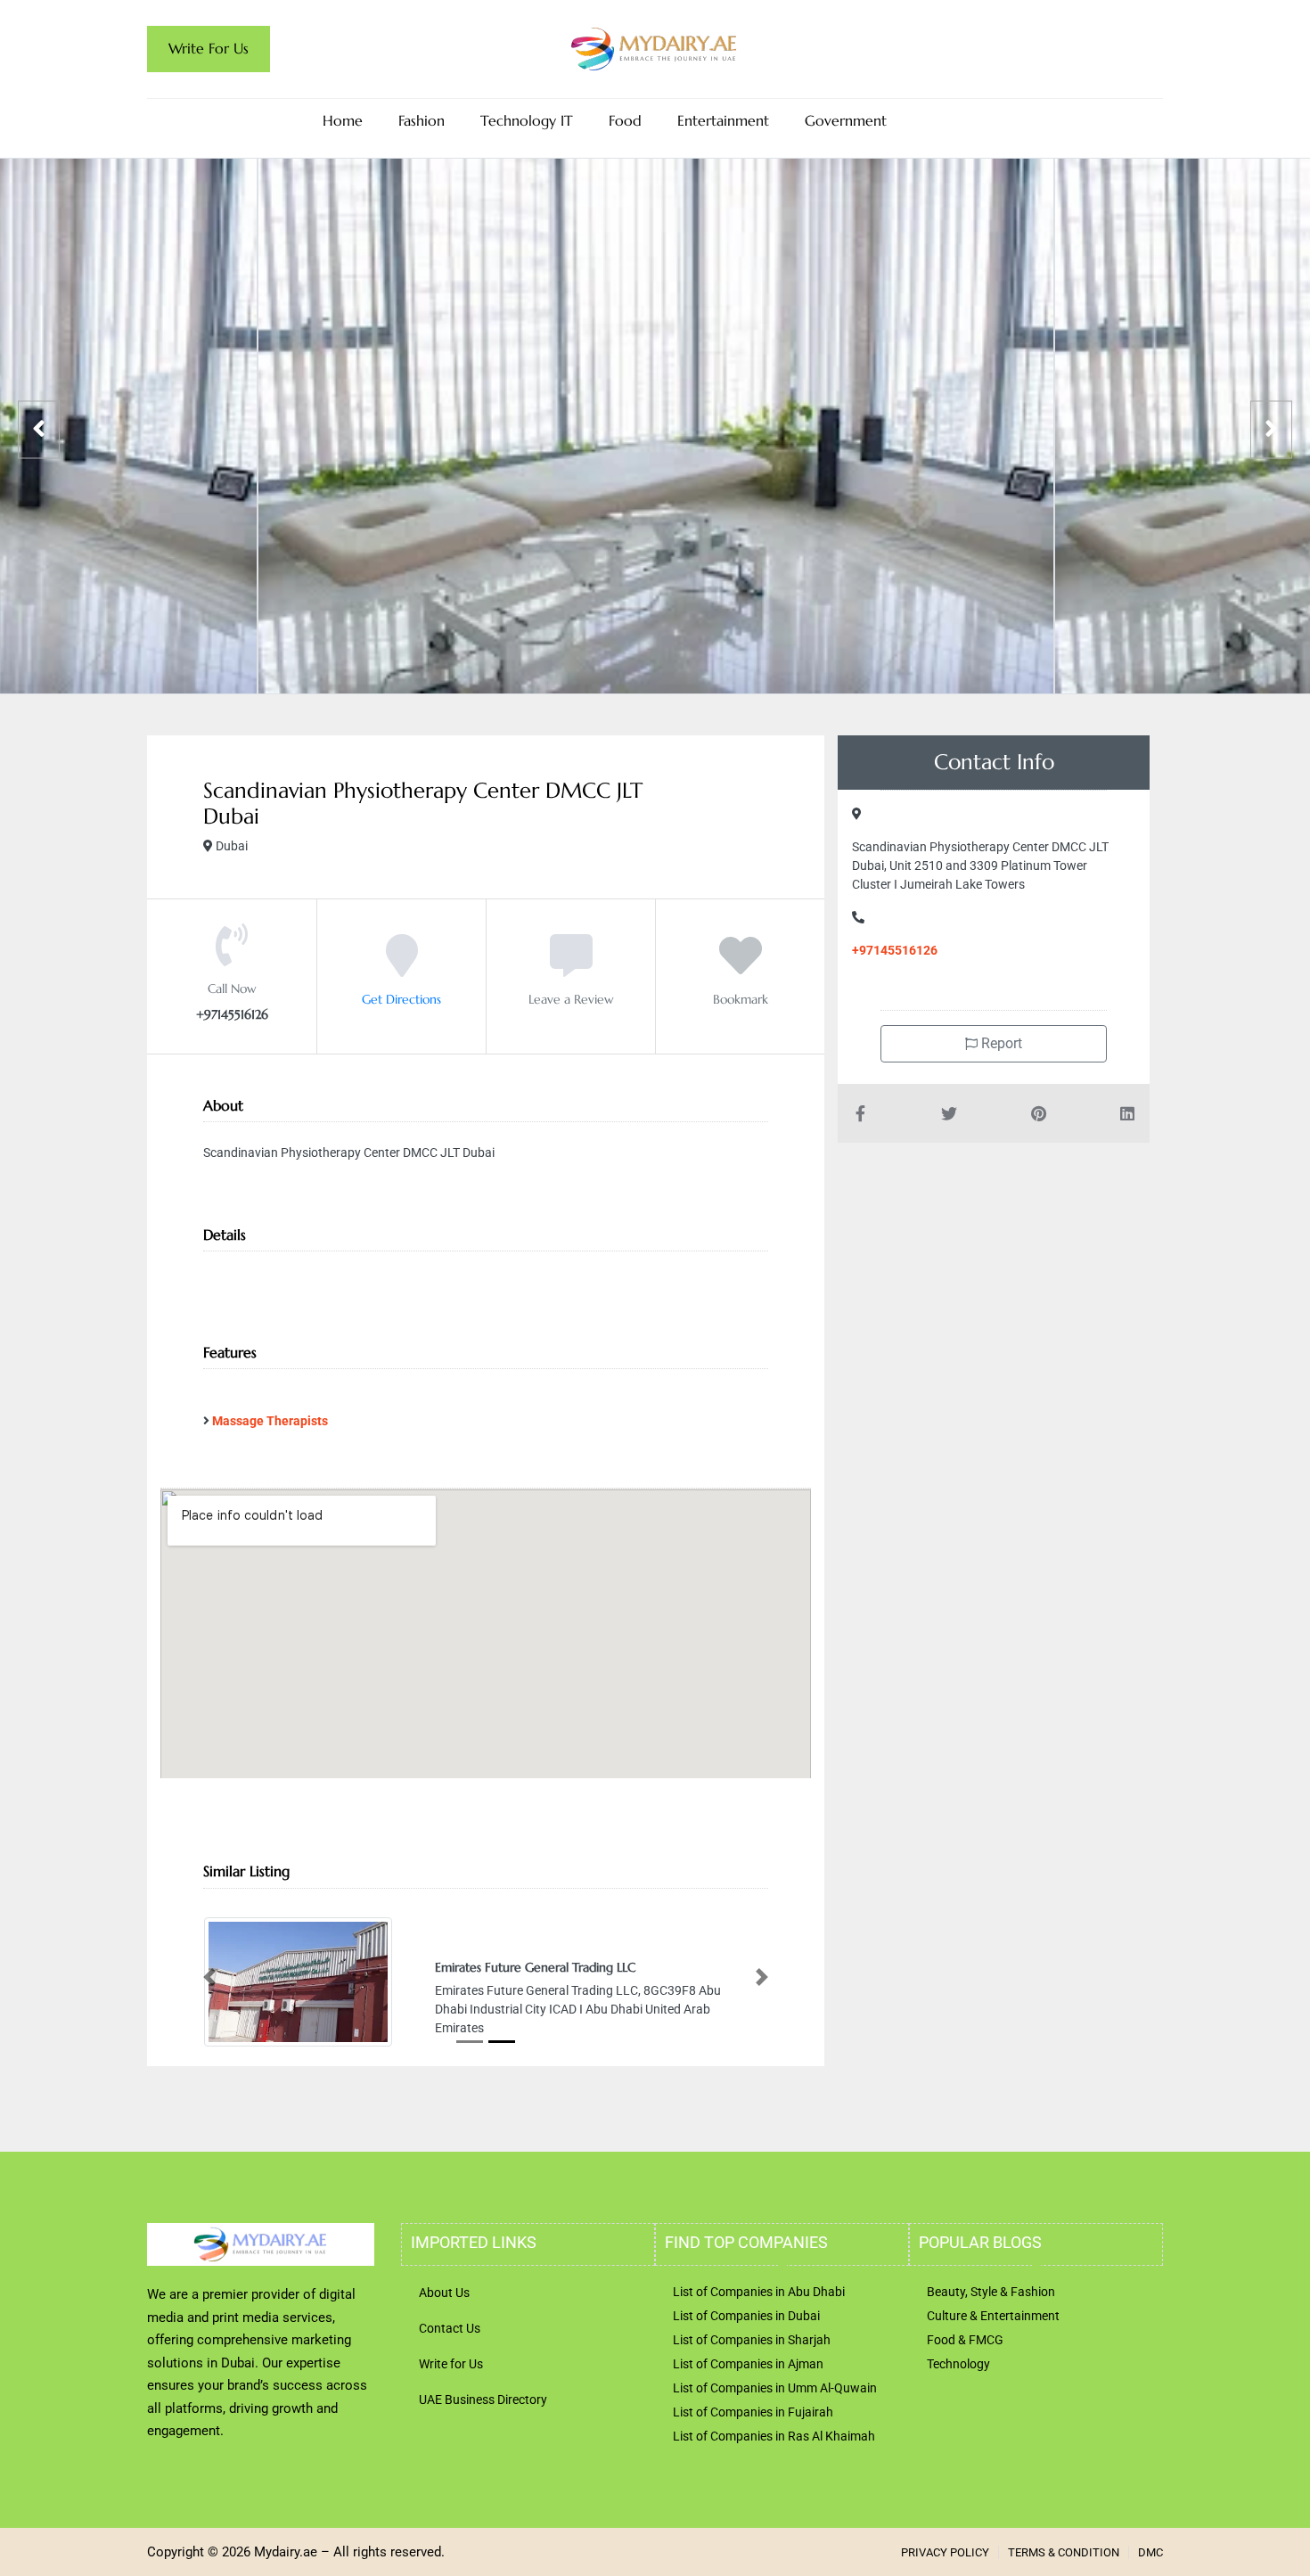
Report (1000, 1043)
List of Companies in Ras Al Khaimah (774, 2434)
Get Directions (401, 999)
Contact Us (450, 2326)
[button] (209, 1977)
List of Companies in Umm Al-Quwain (775, 2386)
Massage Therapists (270, 1421)
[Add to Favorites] (741, 968)
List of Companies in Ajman (748, 2362)
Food (625, 121)
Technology (958, 2362)
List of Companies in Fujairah (753, 2410)
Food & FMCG (965, 2338)
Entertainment (723, 121)
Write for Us (451, 2362)
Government (846, 121)
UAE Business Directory (483, 2398)
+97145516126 (895, 950)
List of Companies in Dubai (746, 2314)
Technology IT (527, 121)
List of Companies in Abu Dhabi (759, 2290)
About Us (444, 2291)
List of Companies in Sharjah (752, 2338)
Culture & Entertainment (993, 2314)
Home (343, 121)
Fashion (422, 121)
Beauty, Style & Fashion (991, 2290)
